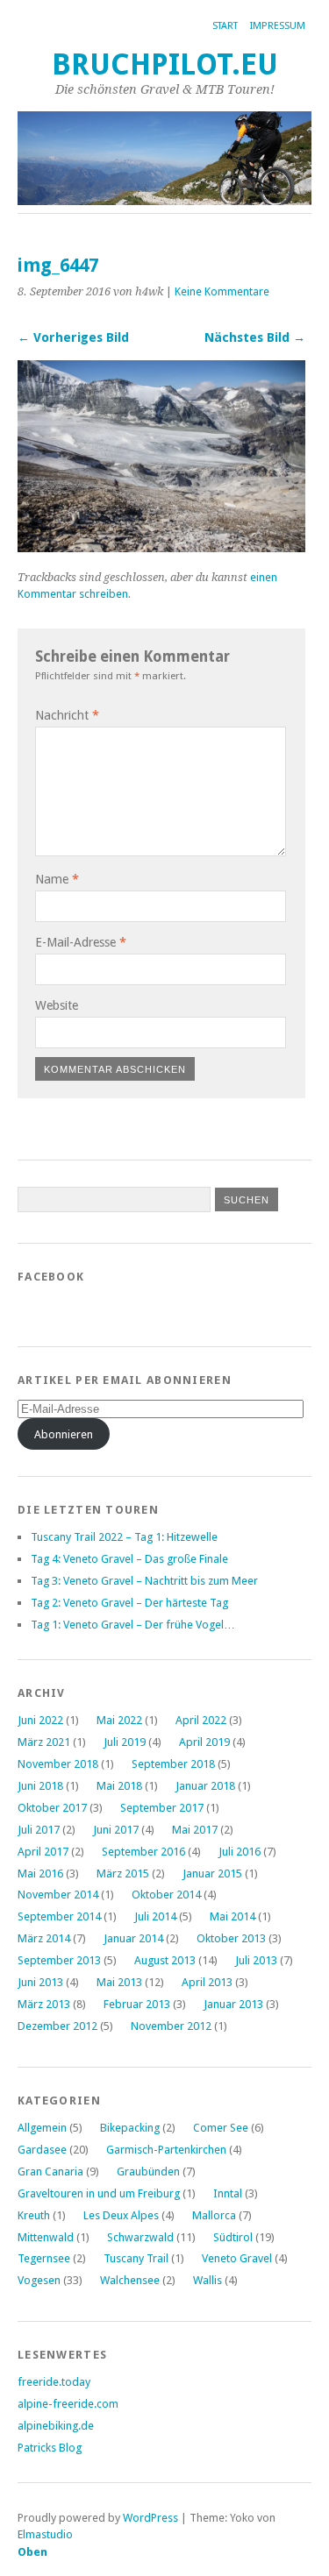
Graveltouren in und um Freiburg (99, 2193)
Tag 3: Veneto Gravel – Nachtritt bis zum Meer (144, 1581)
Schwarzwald (140, 2237)
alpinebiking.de (56, 2426)
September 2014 (59, 1916)
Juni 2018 (40, 1786)
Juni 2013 (40, 1982)
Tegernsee (44, 2258)
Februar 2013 (137, 2004)
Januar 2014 (133, 1938)
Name (57, 879)
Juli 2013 (256, 1960)
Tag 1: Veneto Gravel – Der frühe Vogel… (133, 1625)
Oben (32, 2552)
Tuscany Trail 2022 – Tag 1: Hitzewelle (124, 1537)
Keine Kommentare (222, 291)
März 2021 (44, 1742)
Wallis (207, 2280)
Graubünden (148, 2172)
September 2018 (173, 1764)
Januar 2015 (212, 1873)
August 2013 (165, 1960)
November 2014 (58, 1895)
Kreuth (34, 2215)
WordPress (150, 2518)
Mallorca (214, 2215)
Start (225, 26)
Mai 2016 (40, 1873)
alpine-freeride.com (68, 2404)
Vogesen (39, 2280)
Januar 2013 (233, 2004)
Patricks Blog (50, 2448)
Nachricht (67, 715)
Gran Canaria (50, 2172)
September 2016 (143, 1852)
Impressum (278, 26)
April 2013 (207, 1982)
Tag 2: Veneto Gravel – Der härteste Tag (129, 1603)
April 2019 (204, 1742)
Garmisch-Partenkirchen (166, 2150)
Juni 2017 (116, 1830)
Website (57, 1005)
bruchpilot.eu (165, 64)
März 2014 (44, 1938)
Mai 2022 (119, 1720)
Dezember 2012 (57, 2026)
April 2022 (201, 1720)
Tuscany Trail (136, 2258)
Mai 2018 (119, 1786)
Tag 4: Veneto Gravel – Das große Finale (129, 1559)
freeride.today (54, 2382)
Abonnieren (64, 1434)
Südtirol (233, 2237)
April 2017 (43, 1852)
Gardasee (42, 2150)
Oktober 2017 (52, 1808)
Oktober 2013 (231, 1938)
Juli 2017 (39, 1830)
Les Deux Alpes (121, 2215)
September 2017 (162, 1808)
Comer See (221, 2128)
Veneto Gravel (237, 2258)
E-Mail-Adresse (81, 942)
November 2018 (58, 1764)
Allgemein (42, 2128)
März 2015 (123, 1873)
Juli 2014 (155, 1916)
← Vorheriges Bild (73, 337)
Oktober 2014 (166, 1895)
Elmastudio (45, 2534)
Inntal (228, 2193)
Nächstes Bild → (255, 337)
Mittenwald (46, 2237)
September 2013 (59, 1960)
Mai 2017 (195, 1830)
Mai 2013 (119, 1982)
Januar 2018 (205, 1786)
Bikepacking (130, 2128)
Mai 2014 (232, 1916)
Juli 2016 (240, 1852)
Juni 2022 (40, 1720)
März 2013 (44, 2004)
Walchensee (130, 2280)
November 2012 (171, 2026)
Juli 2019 (125, 1742)
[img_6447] (161, 547)
